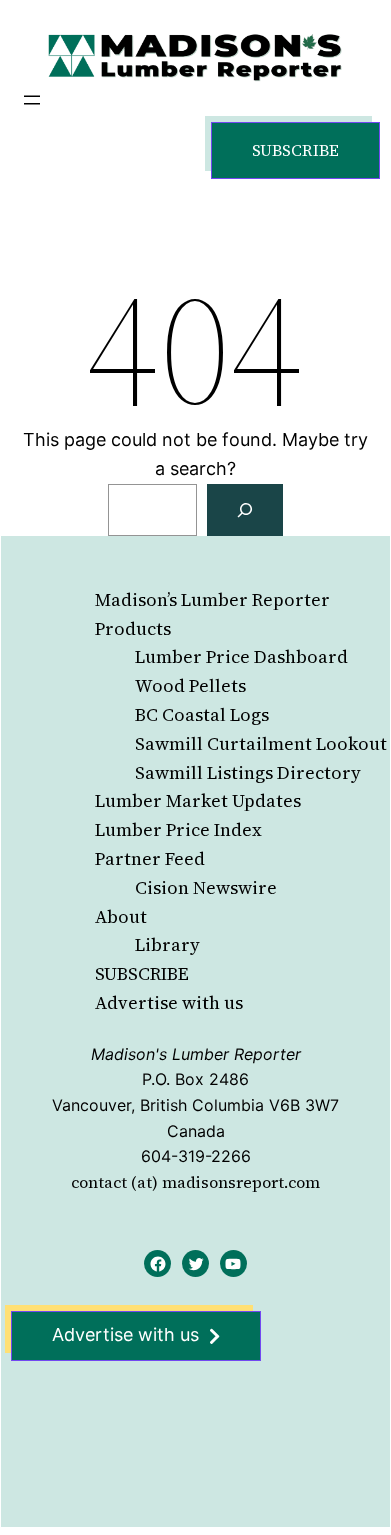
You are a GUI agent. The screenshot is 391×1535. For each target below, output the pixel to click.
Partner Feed (150, 858)
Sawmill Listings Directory (248, 772)
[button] (295, 150)
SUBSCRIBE (142, 973)
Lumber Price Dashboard (241, 656)
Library (167, 944)
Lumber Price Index (178, 829)
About (121, 916)
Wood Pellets (190, 685)
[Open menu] (32, 100)
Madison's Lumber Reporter (196, 1054)
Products (133, 628)
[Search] (245, 510)
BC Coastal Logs (202, 714)
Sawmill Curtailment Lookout (261, 743)
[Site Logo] (195, 56)
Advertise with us (169, 1002)
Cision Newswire (206, 887)
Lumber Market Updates (198, 800)
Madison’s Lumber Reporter (212, 599)
